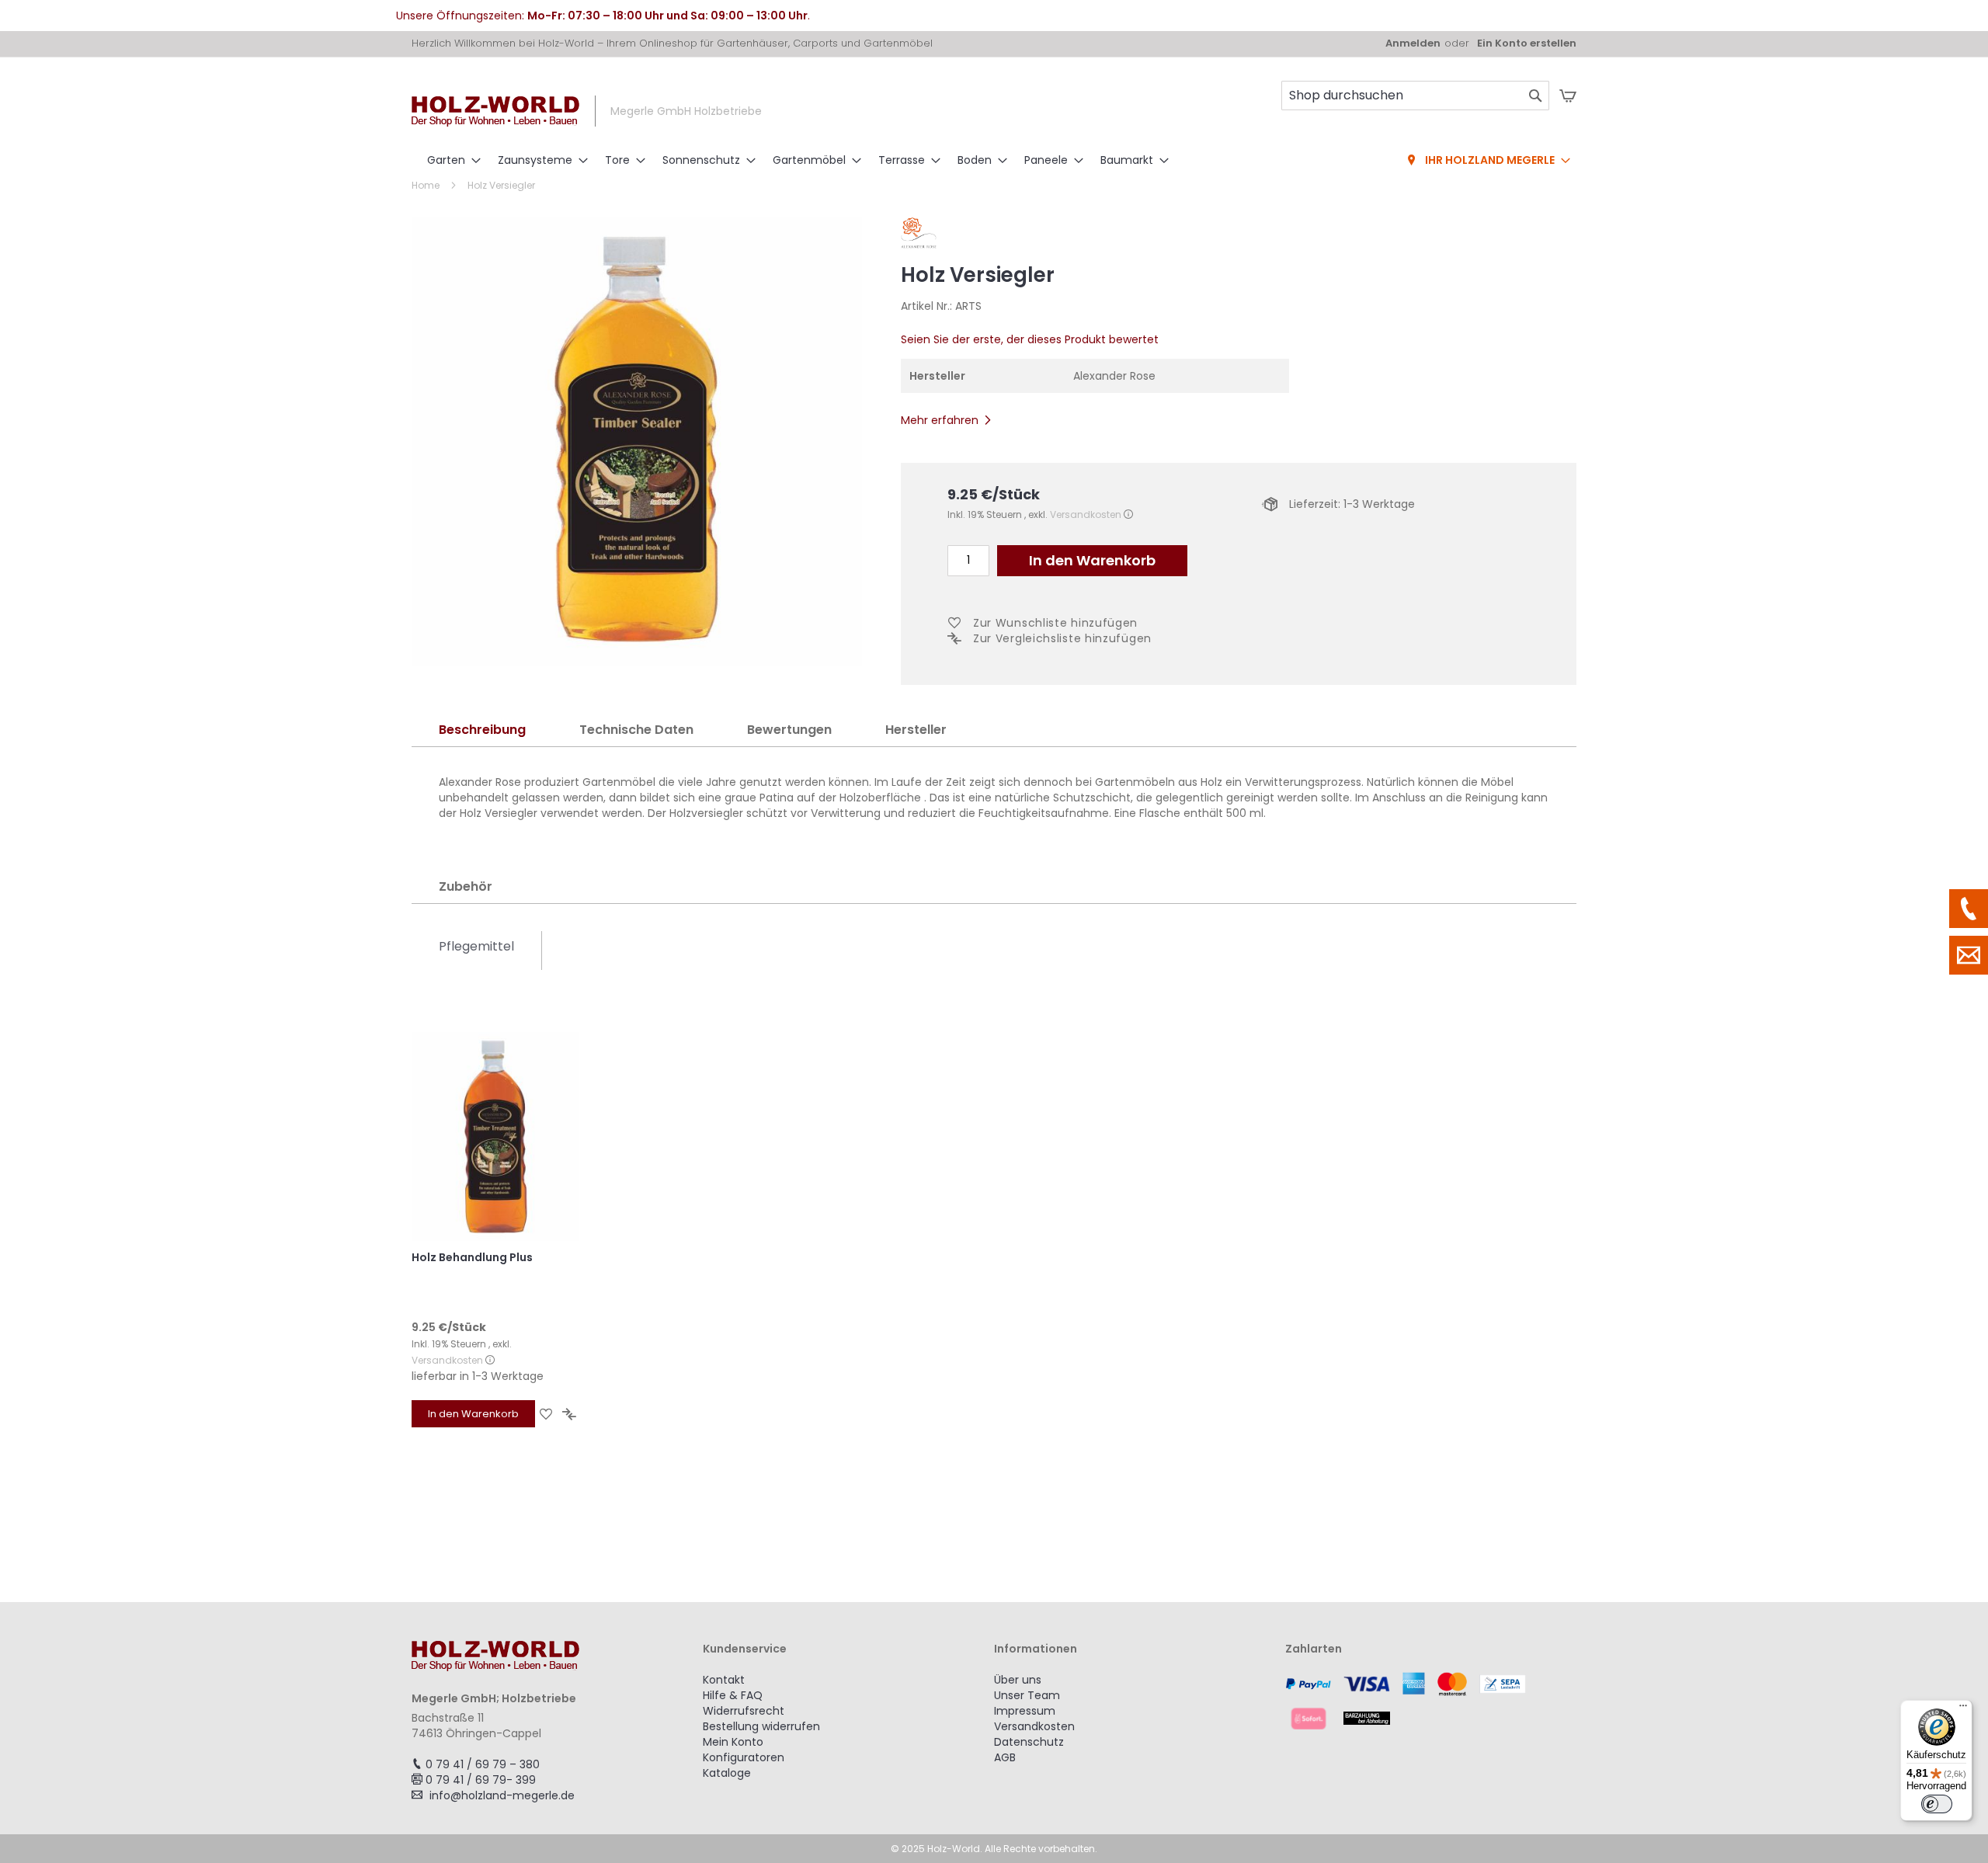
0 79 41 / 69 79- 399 (481, 1780)
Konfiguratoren (744, 1757)
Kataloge (727, 1773)
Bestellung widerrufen (761, 1726)
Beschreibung (482, 730)
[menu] (994, 161)
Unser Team (1027, 1695)
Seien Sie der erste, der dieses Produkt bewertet (1030, 339)
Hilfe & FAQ (733, 1695)
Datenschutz (1029, 1742)
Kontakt (724, 1680)
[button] (546, 1414)
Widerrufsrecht (744, 1711)
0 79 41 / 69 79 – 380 (483, 1764)
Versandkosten (1086, 514)
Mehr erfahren (940, 420)
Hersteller (916, 730)
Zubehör (466, 886)
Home (426, 185)
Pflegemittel (476, 946)
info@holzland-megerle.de (502, 1795)
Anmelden (1413, 43)
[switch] (1937, 1804)
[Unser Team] (1969, 909)
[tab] (482, 730)
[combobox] (1415, 96)
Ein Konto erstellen (1527, 43)
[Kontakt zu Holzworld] (1969, 955)
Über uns (1018, 1680)
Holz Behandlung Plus (472, 1257)
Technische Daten (636, 730)
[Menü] (1963, 1709)
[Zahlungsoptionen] (1431, 1701)
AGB (1005, 1757)
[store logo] (495, 111)
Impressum (1025, 1711)
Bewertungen (789, 730)
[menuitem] (449, 160)
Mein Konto (733, 1742)
